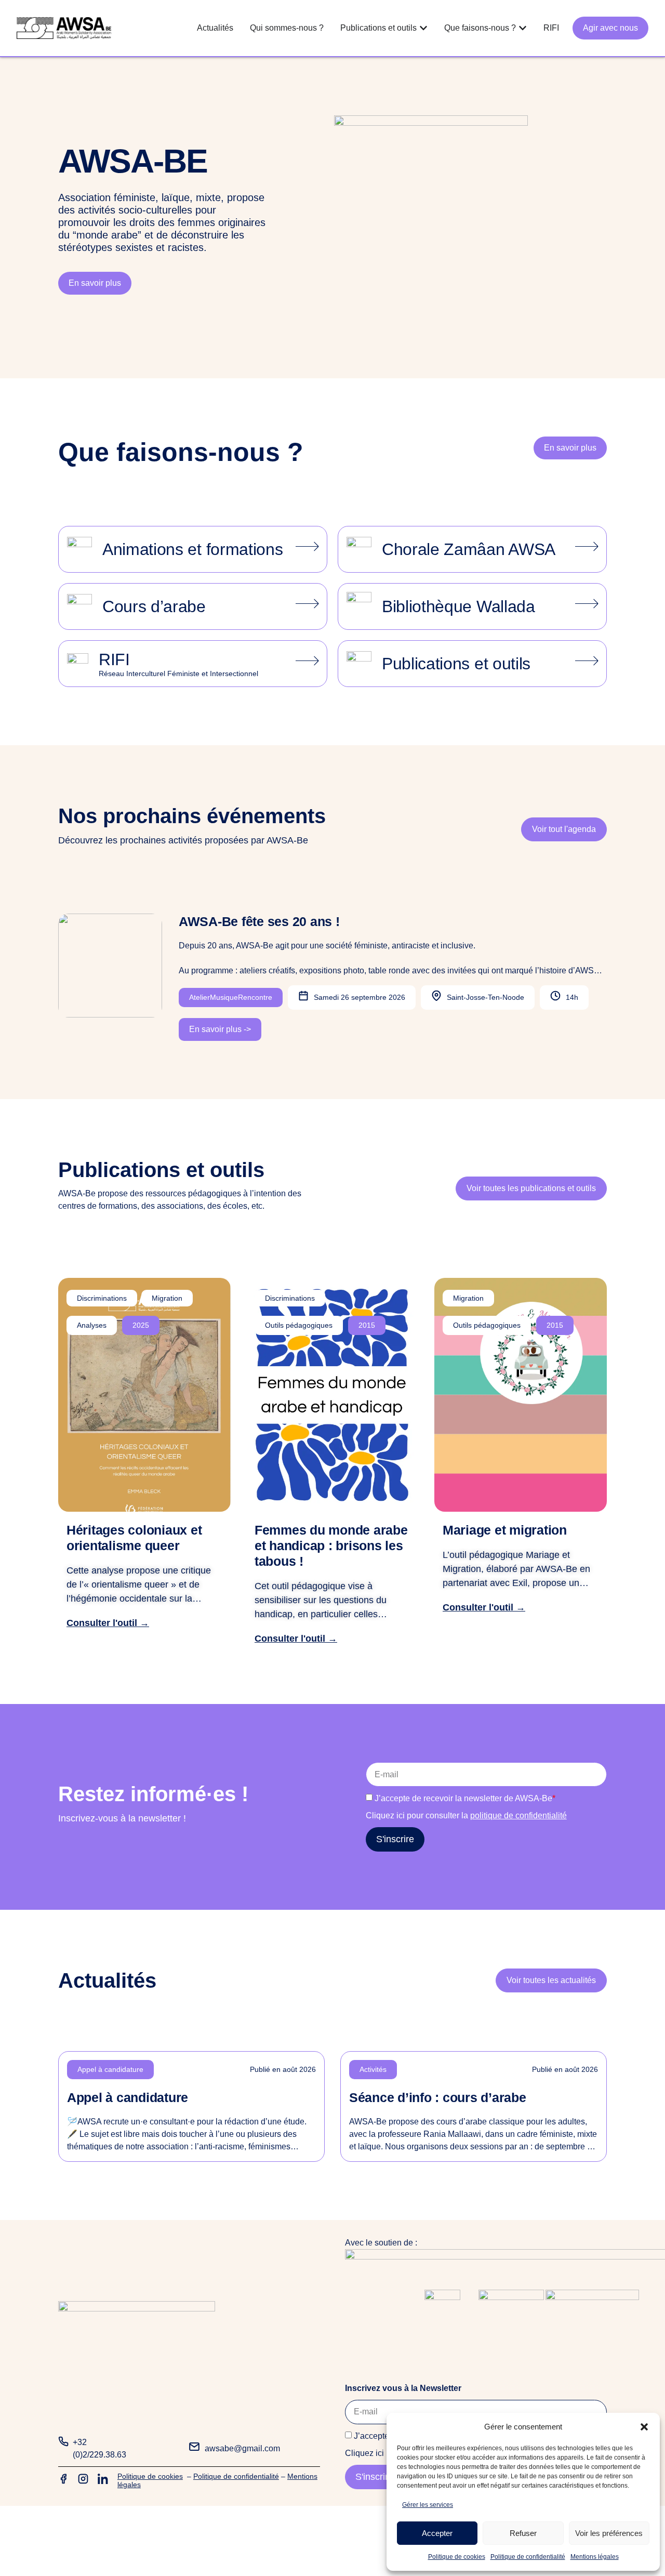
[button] (644, 2427)
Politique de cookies (457, 2557)
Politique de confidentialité (528, 2557)
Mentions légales (595, 2557)
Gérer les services (428, 2505)
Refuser (523, 2533)
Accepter (437, 2533)
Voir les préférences (609, 2533)
